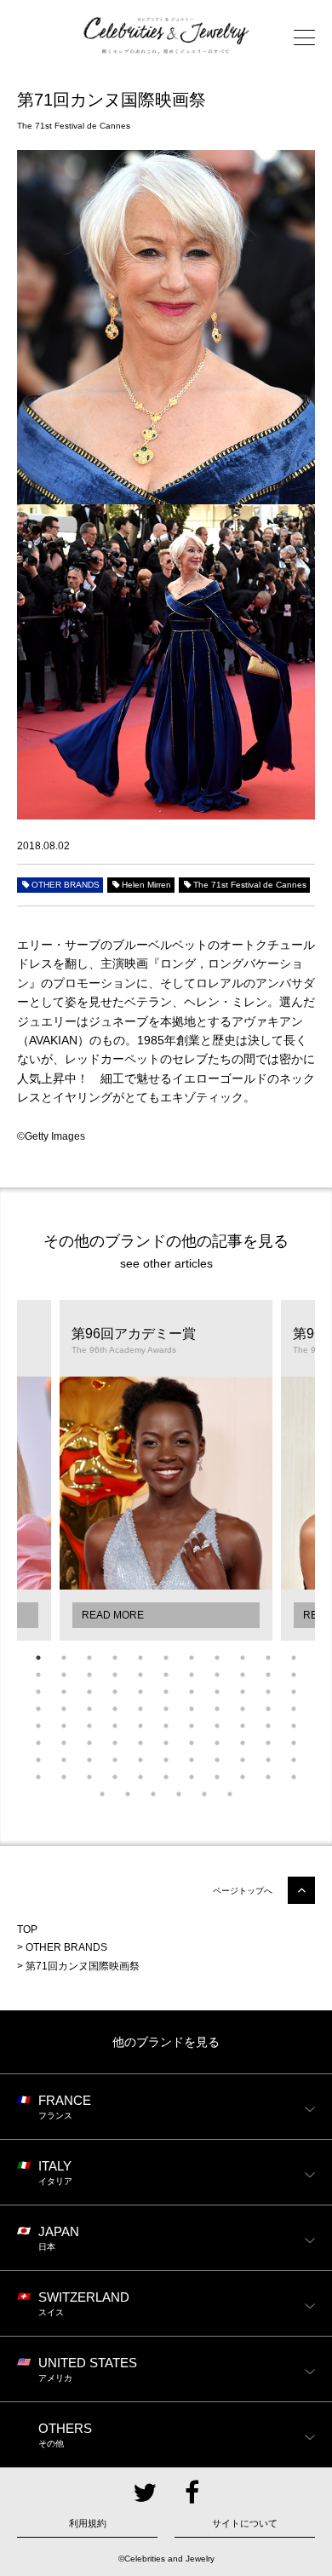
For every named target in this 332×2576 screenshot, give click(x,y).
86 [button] (243, 1777)
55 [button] (294, 1726)
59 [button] (115, 1743)
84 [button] (192, 1777)
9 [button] (243, 1658)
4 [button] (115, 1658)
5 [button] (140, 1658)
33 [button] (294, 1692)
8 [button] (217, 1658)
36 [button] (89, 1709)
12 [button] (38, 1675)
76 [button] (268, 1760)
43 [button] (268, 1709)
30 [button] (217, 1692)
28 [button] (166, 1692)
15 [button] (115, 1675)
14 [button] (89, 1675)
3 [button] (89, 1658)
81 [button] (115, 1777)
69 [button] (89, 1760)
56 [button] (38, 1743)
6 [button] (166, 1658)
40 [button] (192, 1709)
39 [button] (166, 1709)
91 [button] (153, 1794)
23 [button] (38, 1692)
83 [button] (166, 1777)
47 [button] (89, 1726)
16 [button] (140, 1675)
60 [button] (140, 1743)
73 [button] (192, 1760)
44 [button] (294, 1709)
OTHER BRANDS (66, 885)
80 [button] (89, 1777)
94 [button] (230, 1794)
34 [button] (38, 1709)
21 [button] (268, 1675)
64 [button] (243, 1743)
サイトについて (245, 2523)
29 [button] (192, 1692)
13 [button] (64, 1675)
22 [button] (294, 1675)
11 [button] (294, 1658)
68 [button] (64, 1760)
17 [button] (166, 1675)
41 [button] (217, 1709)
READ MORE (113, 1615)
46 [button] (64, 1726)
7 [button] (192, 1658)
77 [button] (294, 1760)
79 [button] (64, 1777)
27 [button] (140, 1692)
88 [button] (294, 1777)
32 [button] (268, 1692)
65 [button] (268, 1743)
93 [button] (204, 1794)
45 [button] (38, 1726)
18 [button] (192, 1675)
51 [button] (192, 1726)
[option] (166, 1470)
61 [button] (166, 1743)
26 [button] (115, 1692)
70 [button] (115, 1760)
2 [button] (64, 1658)
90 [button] (128, 1794)
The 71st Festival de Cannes (250, 885)
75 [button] (243, 1760)
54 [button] (268, 1726)
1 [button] (38, 1658)
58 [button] (89, 1743)
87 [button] (268, 1777)
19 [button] (217, 1675)
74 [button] (217, 1760)
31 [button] (243, 1692)
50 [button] (166, 1726)
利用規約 (88, 2523)
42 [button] (243, 1709)
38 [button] (140, 1709)
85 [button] (217, 1777)
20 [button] (243, 1675)
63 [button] (217, 1743)
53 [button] (243, 1726)
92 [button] (179, 1794)
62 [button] (192, 1743)
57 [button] (64, 1743)
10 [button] (268, 1658)
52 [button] (217, 1726)
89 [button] (102, 1794)
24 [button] (64, 1692)
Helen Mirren (146, 885)
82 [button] (140, 1777)
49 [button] (140, 1726)
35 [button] (64, 1709)
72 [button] (166, 1760)
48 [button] (115, 1726)
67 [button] (38, 1760)
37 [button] (115, 1709)
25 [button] (89, 1692)
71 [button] (140, 1760)
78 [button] (38, 1777)
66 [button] (294, 1743)
